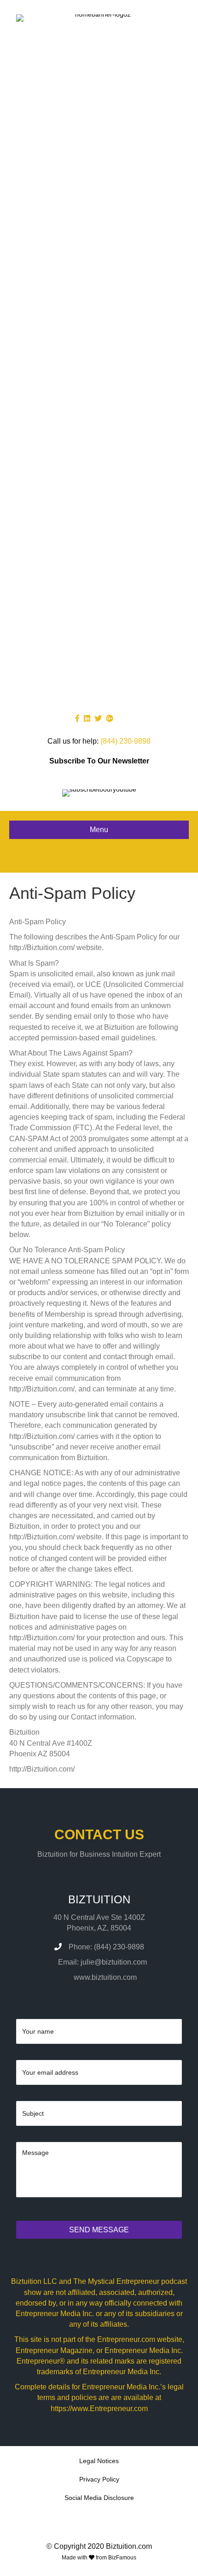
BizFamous (122, 2558)
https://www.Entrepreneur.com (99, 2409)
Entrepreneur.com (126, 2339)
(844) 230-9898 (125, 741)
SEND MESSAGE (99, 2230)
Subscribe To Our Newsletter (99, 761)
